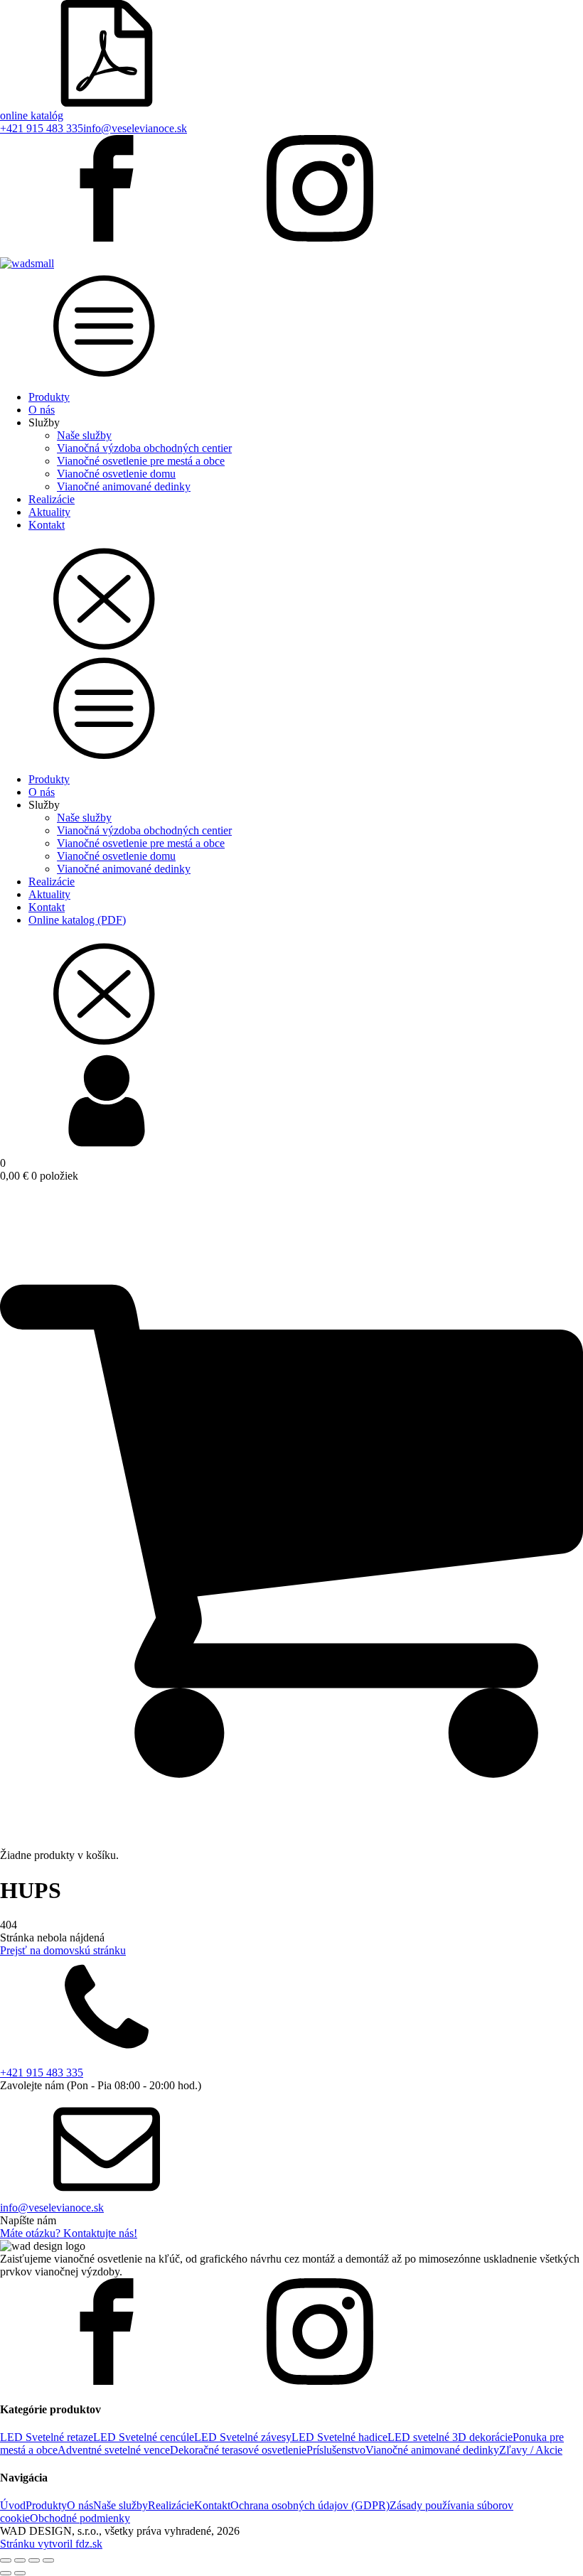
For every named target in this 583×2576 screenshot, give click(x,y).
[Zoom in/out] (6, 2560)
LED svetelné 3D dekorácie (450, 2437)
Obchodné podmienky (80, 2518)
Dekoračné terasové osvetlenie (238, 2450)
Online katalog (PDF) (77, 920)
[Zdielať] (34, 2560)
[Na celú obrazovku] (20, 2560)
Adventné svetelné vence (114, 2450)
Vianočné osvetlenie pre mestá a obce (141, 461)
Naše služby (84, 435)
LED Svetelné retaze (47, 2437)
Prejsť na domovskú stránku (63, 1950)
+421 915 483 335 (42, 128)
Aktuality (49, 512)
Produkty (49, 397)
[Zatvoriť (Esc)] (48, 2560)
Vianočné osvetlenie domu (116, 474)
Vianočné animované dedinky (124, 486)
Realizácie (52, 499)
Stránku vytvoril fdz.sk (51, 2544)
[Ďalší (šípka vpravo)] (20, 2573)
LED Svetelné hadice (339, 2437)
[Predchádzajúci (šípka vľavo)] (6, 2573)
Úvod (13, 2505)
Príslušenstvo (336, 2450)
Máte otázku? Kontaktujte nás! (69, 2233)
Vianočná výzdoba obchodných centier (144, 448)
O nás (42, 410)
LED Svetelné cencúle (144, 2437)
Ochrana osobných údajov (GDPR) (310, 2505)
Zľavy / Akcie (531, 2450)
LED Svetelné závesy (243, 2437)
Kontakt (47, 525)
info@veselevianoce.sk (135, 128)
